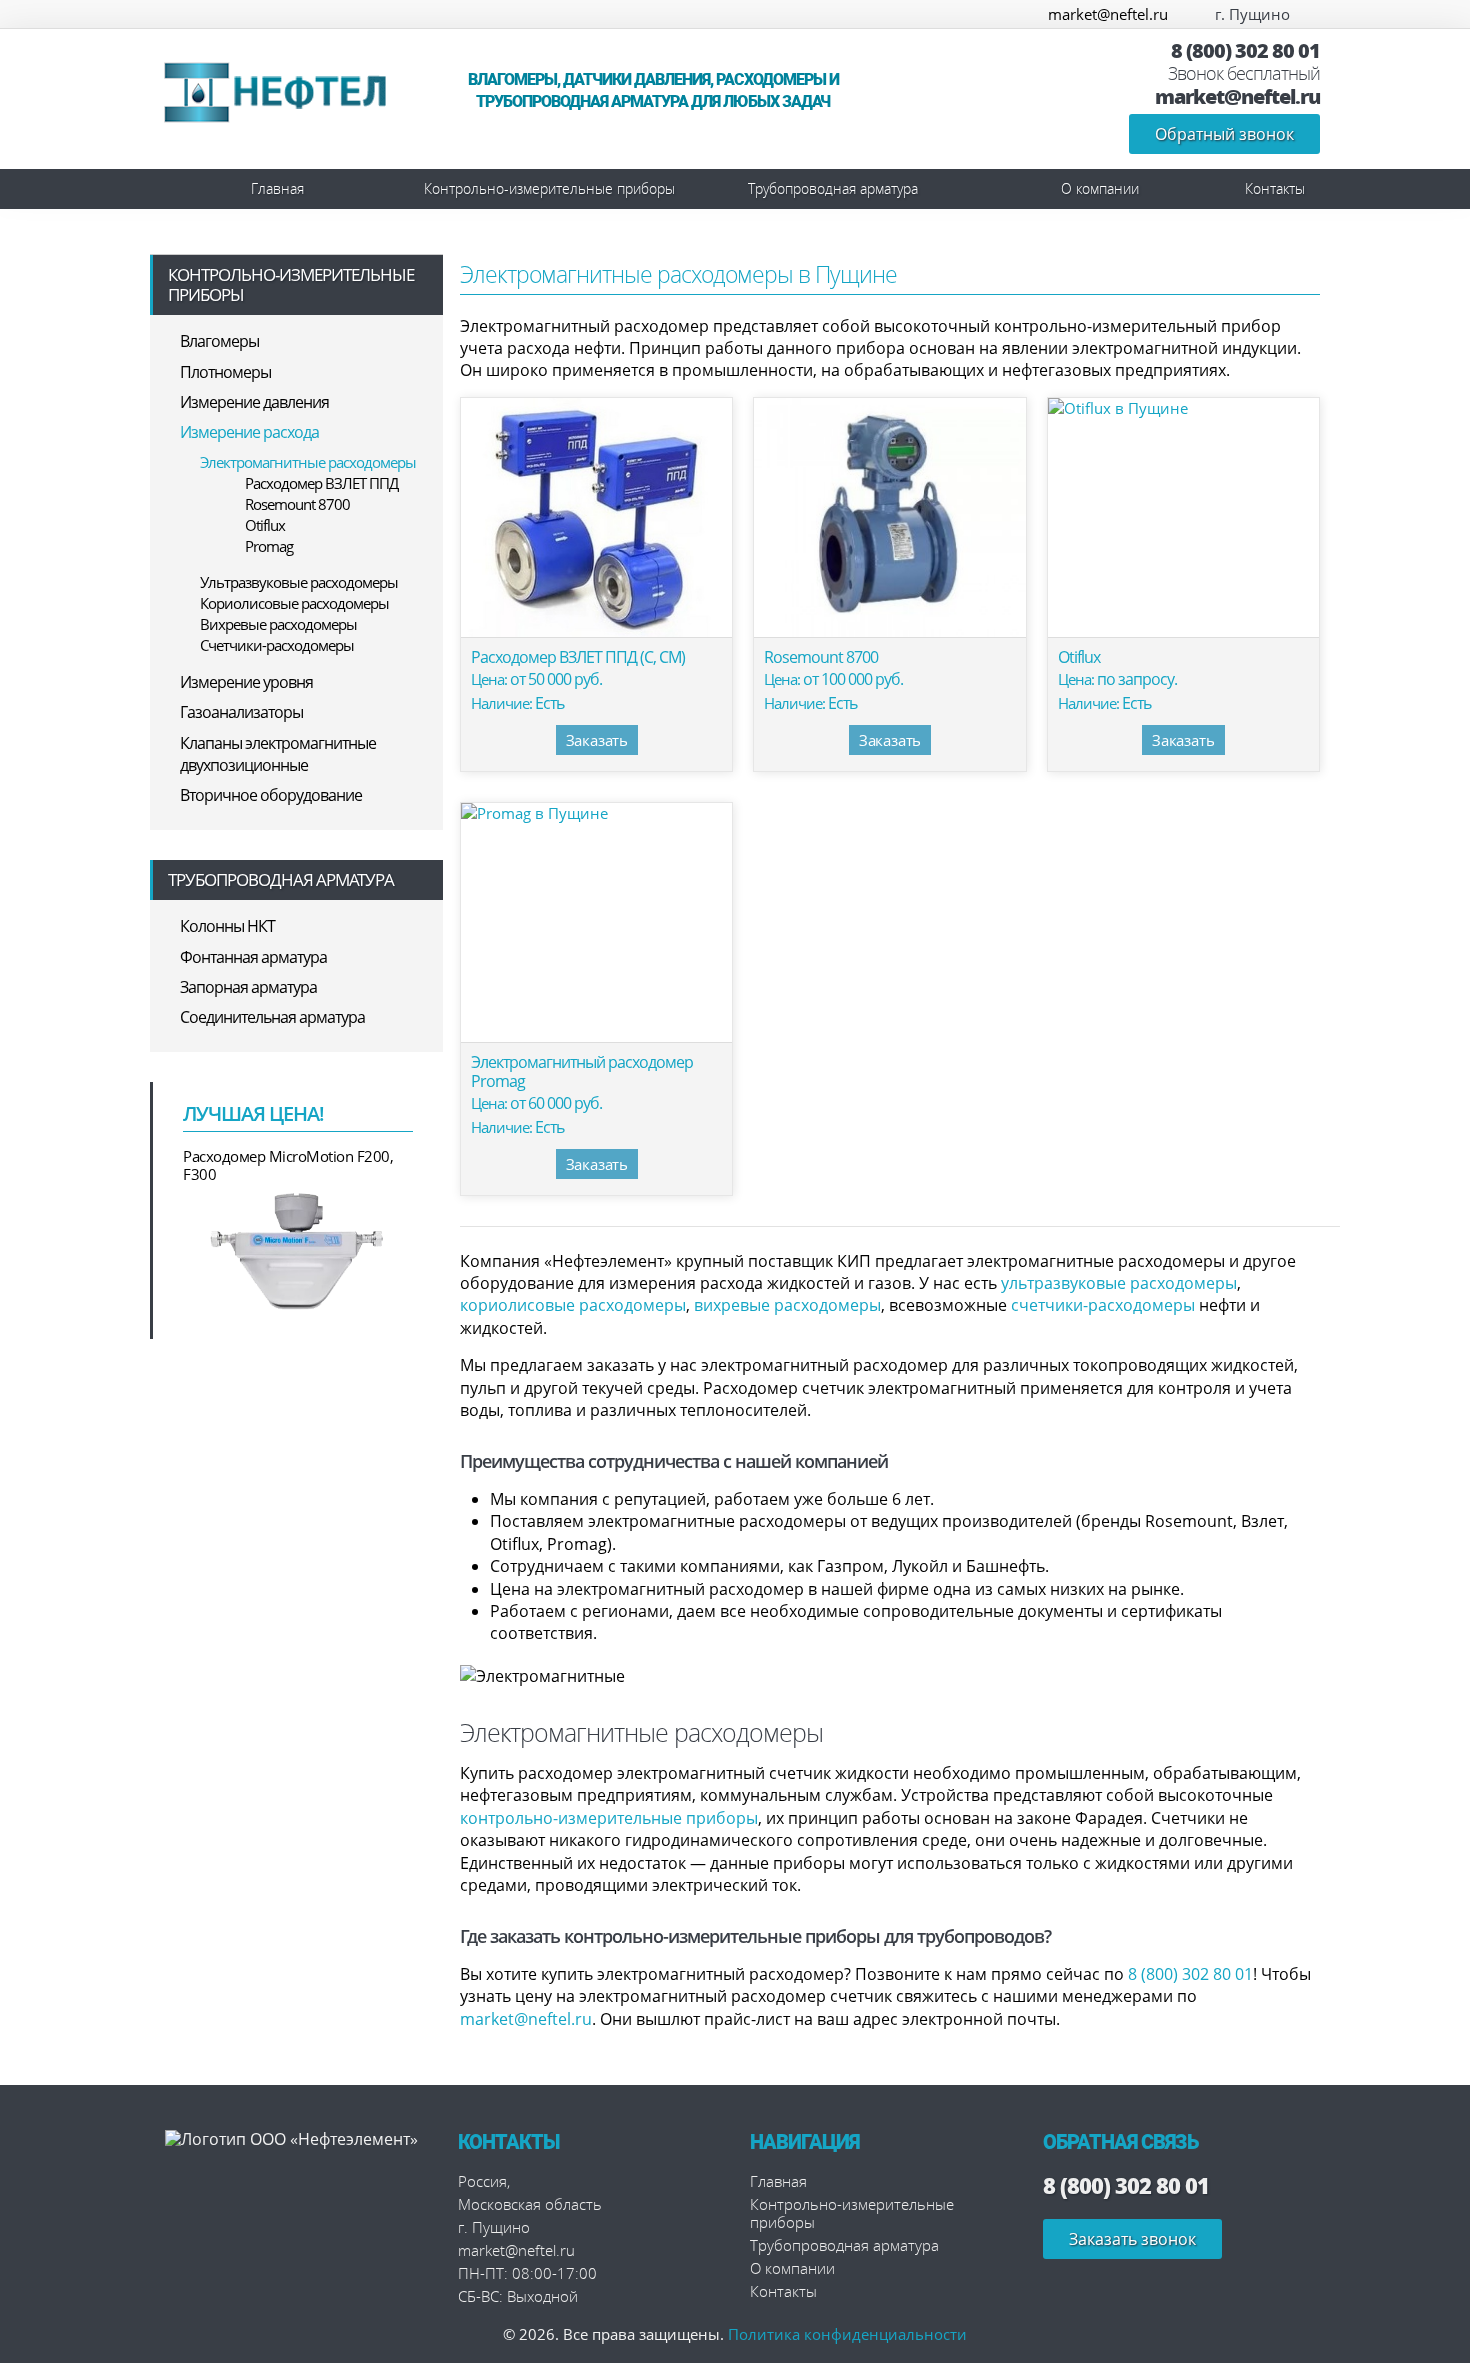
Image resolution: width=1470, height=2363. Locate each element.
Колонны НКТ (227, 926)
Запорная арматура (248, 987)
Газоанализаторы (241, 712)
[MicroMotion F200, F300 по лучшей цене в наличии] (298, 1249)
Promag (269, 546)
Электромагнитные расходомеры (308, 462)
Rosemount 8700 (297, 504)
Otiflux (265, 525)
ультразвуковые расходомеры (1119, 1283)
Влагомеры (219, 341)
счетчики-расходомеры (1103, 1305)
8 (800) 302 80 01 (1245, 51)
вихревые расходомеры (787, 1305)
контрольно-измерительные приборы (609, 1818)
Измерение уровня (246, 682)
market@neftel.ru (1108, 14)
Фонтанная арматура (253, 957)
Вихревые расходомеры (278, 624)
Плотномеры (225, 372)
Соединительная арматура (272, 1017)
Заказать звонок (1132, 2239)
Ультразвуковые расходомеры (299, 582)
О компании (1100, 188)
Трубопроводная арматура (833, 188)
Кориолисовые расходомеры (294, 603)
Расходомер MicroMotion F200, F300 (288, 1165)
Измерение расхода (249, 432)
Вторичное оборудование (271, 795)
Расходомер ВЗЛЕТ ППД (321, 483)
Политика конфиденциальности (847, 2334)
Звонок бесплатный (1244, 74)
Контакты (1275, 188)
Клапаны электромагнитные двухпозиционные (278, 754)
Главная (277, 188)
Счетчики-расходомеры (277, 645)
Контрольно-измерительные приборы (549, 188)
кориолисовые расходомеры (573, 1305)
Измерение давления (254, 402)
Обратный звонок (1224, 134)
